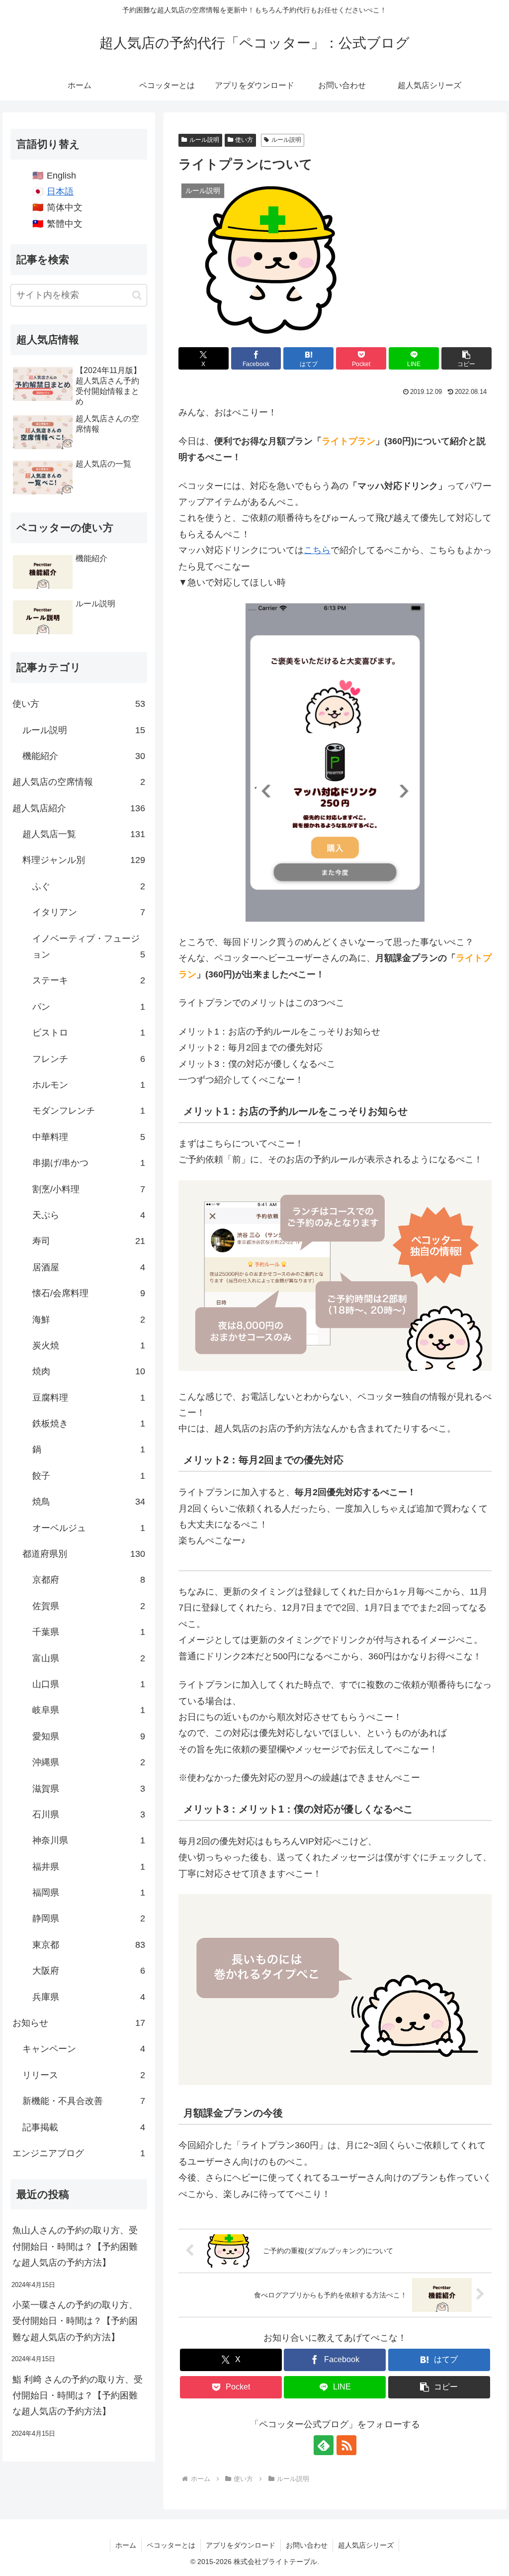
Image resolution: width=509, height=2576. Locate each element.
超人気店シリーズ (366, 2545)
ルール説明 (204, 140)
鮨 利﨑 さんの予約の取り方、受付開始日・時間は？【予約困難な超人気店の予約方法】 (78, 2396)
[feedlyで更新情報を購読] (324, 2445)
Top (485, 2552)
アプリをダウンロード (241, 2545)
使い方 (244, 140)
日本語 (60, 191)
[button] (467, 358)
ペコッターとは (171, 2545)
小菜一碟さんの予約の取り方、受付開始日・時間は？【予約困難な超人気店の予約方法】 (75, 2321)
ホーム (126, 2545)
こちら (317, 550)
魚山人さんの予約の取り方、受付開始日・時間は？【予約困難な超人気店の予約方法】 (75, 2246)
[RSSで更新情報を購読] (346, 2445)
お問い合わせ (307, 2545)
